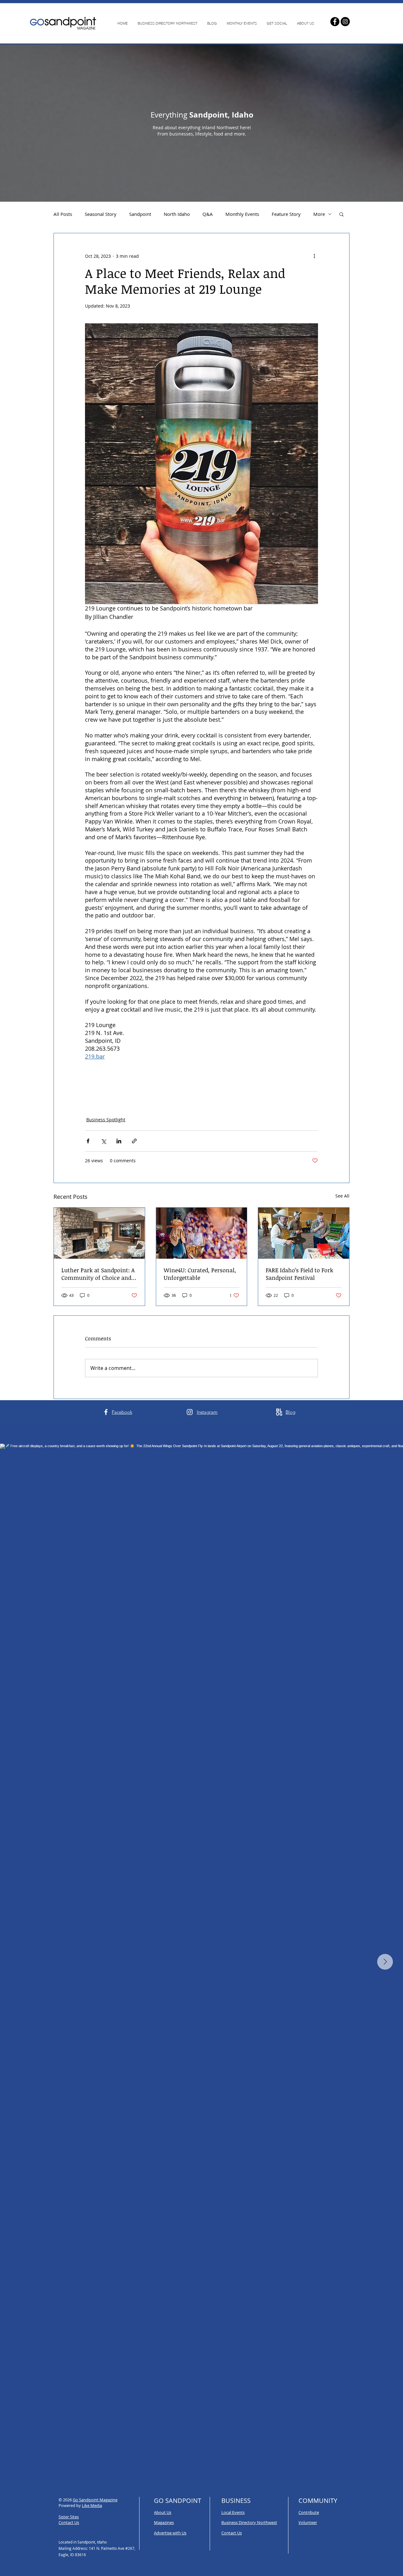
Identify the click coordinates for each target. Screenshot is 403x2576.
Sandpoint (140, 214)
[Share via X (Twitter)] (103, 1141)
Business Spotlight (106, 1120)
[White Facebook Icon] (106, 1412)
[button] (341, 214)
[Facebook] (335, 22)
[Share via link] (134, 1141)
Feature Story (286, 214)
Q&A (208, 214)
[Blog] (279, 1412)
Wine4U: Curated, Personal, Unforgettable (200, 1274)
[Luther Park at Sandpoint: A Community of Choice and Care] (99, 1233)
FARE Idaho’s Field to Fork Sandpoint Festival (299, 1274)
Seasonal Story (101, 214)
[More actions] (314, 256)
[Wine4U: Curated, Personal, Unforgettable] (202, 1233)
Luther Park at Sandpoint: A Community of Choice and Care (98, 1274)
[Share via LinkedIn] (119, 1141)
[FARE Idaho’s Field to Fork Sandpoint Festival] (304, 1233)
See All (342, 1196)
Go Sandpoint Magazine (95, 2500)
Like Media (92, 2505)
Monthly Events (242, 214)
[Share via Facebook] (88, 1141)
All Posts (63, 214)
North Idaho (177, 214)
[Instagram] (345, 22)
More (319, 214)
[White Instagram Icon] (190, 1412)
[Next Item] (385, 1962)
